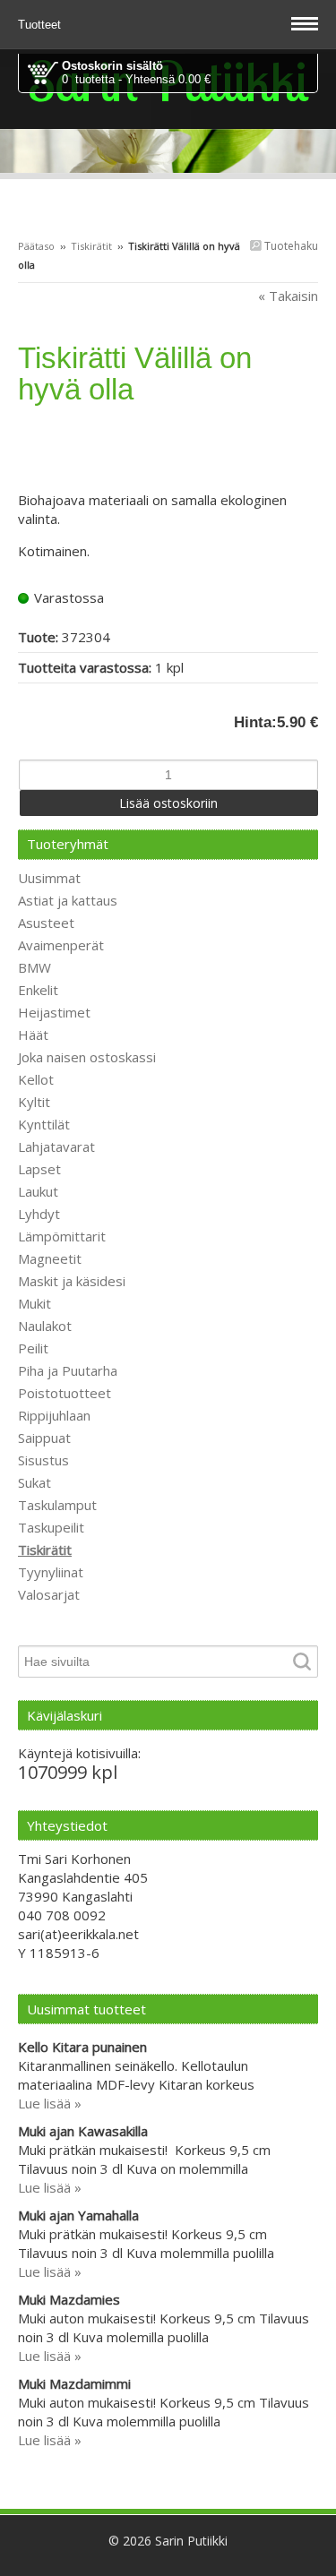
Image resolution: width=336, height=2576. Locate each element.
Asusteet (46, 923)
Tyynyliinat (51, 1572)
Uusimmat (49, 878)
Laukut (38, 1191)
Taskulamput (57, 1505)
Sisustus (43, 1460)
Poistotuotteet (65, 1393)
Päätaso (36, 246)
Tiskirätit (91, 246)
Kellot (36, 1079)
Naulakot (45, 1326)
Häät (33, 1035)
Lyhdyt (39, 1214)
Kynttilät (44, 1124)
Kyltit (34, 1102)
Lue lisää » (50, 2103)
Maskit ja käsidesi (72, 1281)
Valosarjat (49, 1594)
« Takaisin (288, 296)
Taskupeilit (51, 1527)
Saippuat (44, 1438)
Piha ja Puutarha (68, 1370)
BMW (34, 967)
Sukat (34, 1482)
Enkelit (38, 990)
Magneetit (50, 1258)
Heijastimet (54, 1012)
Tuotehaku (290, 246)
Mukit (34, 1303)
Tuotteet (41, 25)
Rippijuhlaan (54, 1415)
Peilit (33, 1348)
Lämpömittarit (62, 1236)
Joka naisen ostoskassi (87, 1057)
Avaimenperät (61, 945)
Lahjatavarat (56, 1146)
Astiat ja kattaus (68, 900)
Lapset (39, 1169)
